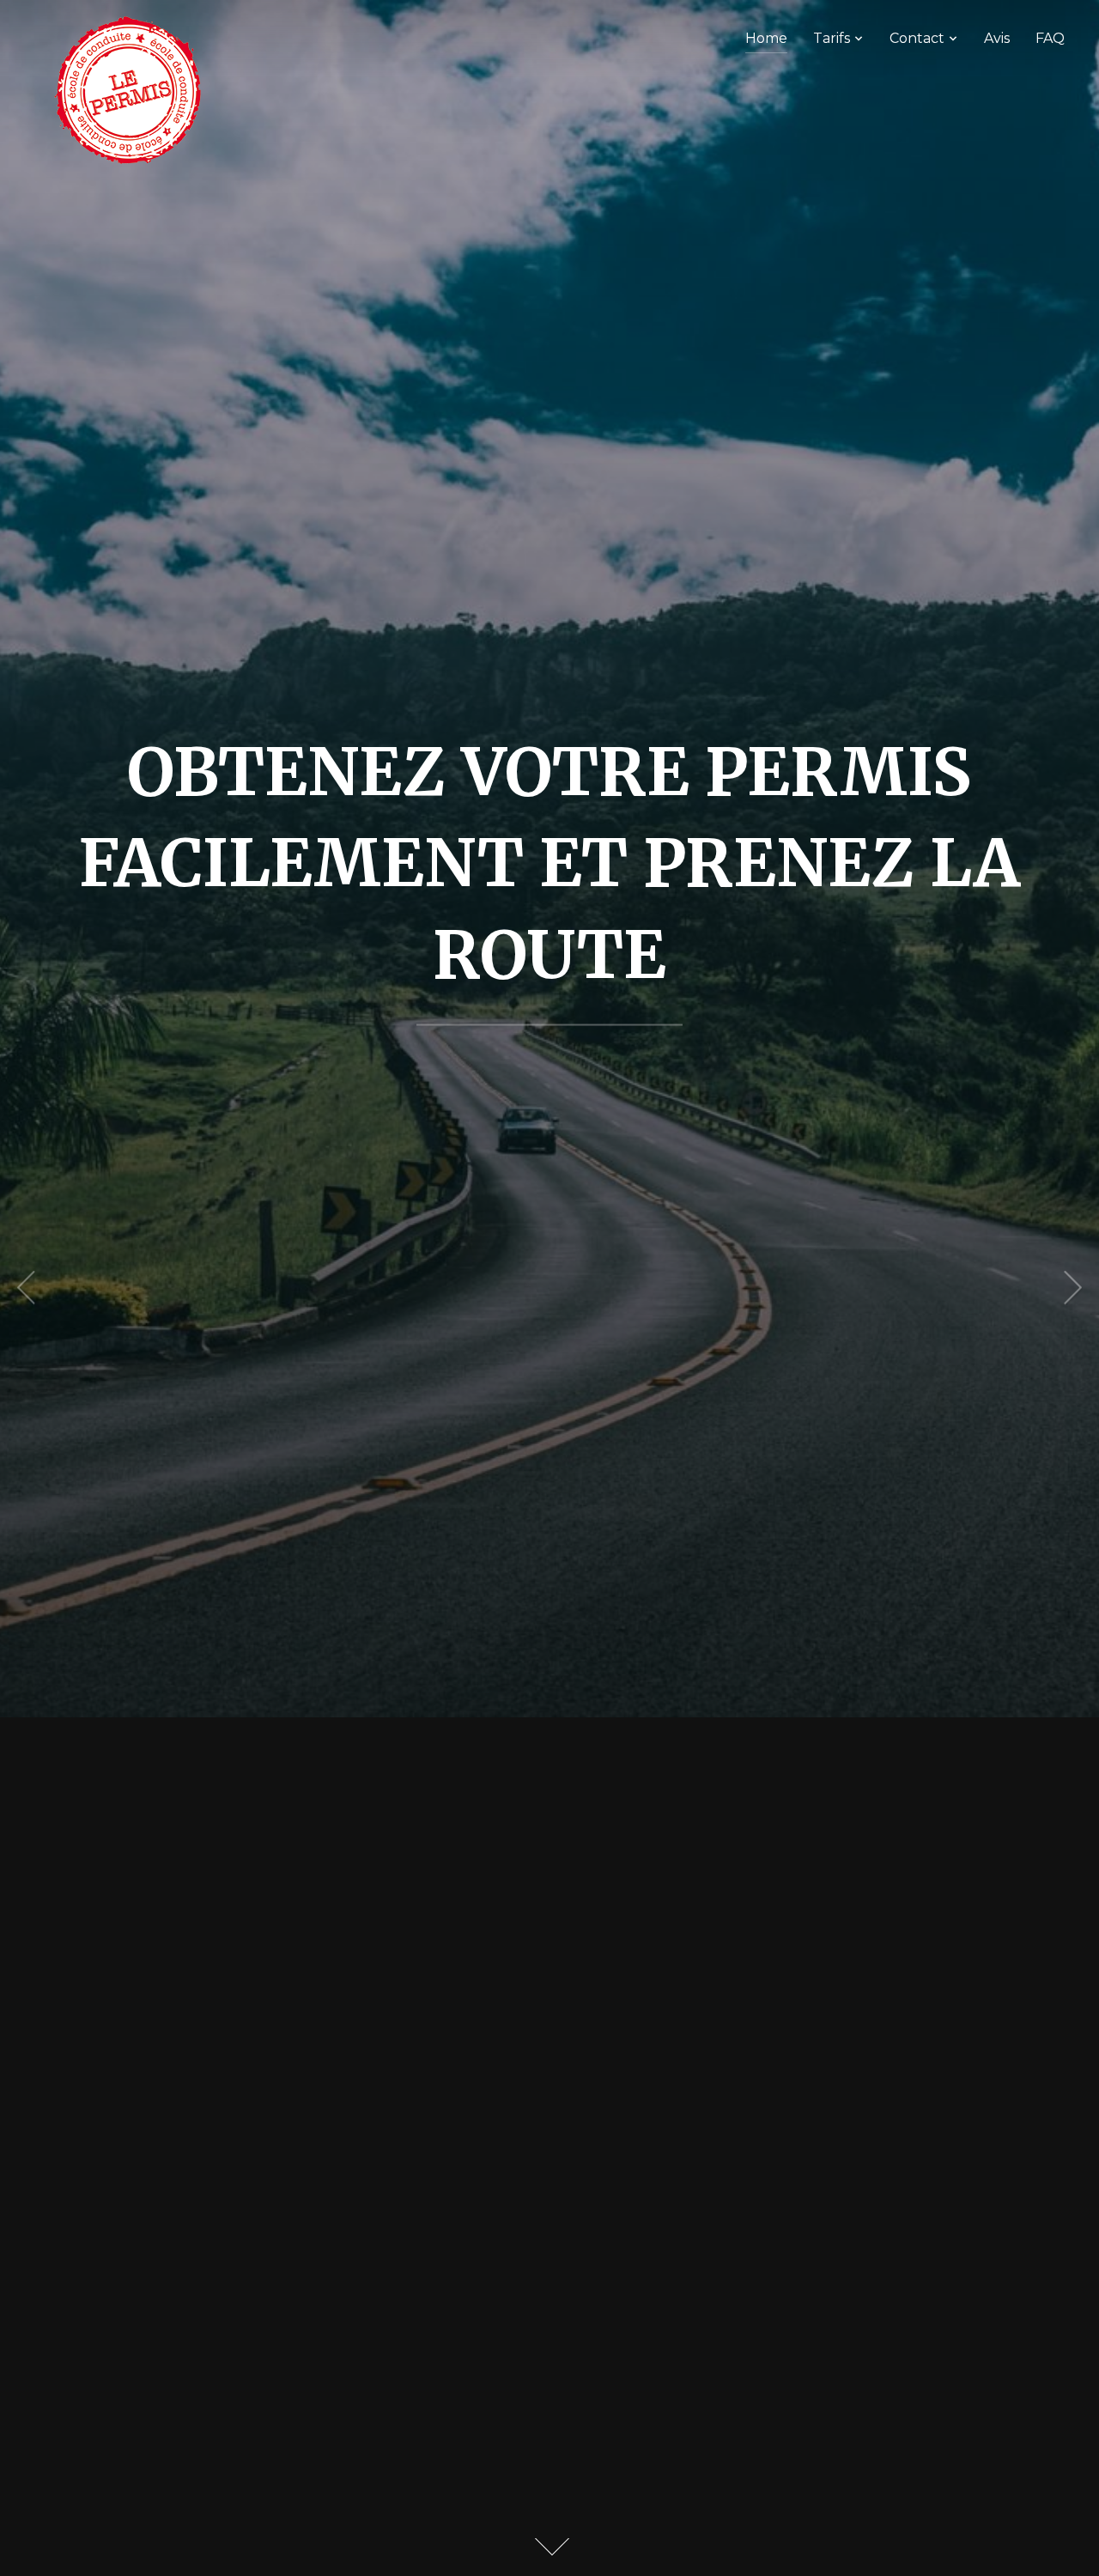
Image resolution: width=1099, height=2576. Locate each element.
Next (1073, 1288)
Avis (997, 38)
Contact (917, 38)
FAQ (1050, 38)
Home (766, 38)
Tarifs (832, 38)
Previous (26, 1288)
